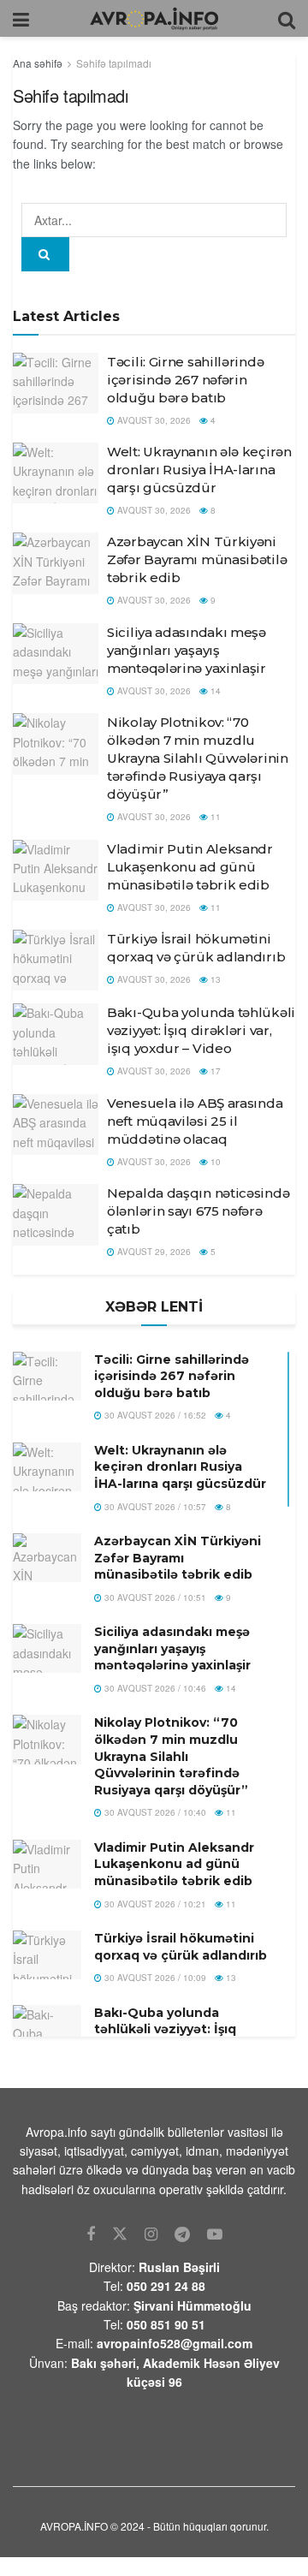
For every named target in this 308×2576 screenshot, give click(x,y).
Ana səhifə (38, 63)
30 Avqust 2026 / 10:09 (154, 1978)
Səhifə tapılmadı (114, 63)
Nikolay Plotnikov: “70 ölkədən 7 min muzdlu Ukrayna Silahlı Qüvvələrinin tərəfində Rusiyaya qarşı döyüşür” (198, 758)
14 (214, 691)
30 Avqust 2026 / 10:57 (154, 1507)
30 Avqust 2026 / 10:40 (154, 1812)
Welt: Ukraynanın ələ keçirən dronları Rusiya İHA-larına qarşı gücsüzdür (199, 470)
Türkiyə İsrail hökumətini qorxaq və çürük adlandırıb (181, 1947)
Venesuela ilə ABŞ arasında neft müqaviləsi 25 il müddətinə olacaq (195, 1121)
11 (214, 817)
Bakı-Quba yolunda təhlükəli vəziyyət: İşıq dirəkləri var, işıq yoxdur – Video (201, 1030)
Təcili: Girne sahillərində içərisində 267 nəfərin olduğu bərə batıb (185, 380)
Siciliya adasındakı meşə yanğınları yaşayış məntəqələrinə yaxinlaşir (187, 650)
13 (214, 979)
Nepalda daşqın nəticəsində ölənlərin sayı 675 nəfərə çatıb (198, 1211)
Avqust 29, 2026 (153, 1252)
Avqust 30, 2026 (153, 420)
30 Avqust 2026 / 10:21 (154, 1904)
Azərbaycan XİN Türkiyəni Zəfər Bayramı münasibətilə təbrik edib (197, 559)
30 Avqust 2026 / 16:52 (154, 1415)
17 (214, 1071)
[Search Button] (45, 254)
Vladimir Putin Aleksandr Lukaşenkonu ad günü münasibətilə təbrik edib (190, 867)
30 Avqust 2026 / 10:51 (154, 1597)
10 (214, 1162)
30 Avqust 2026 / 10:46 (154, 1688)
